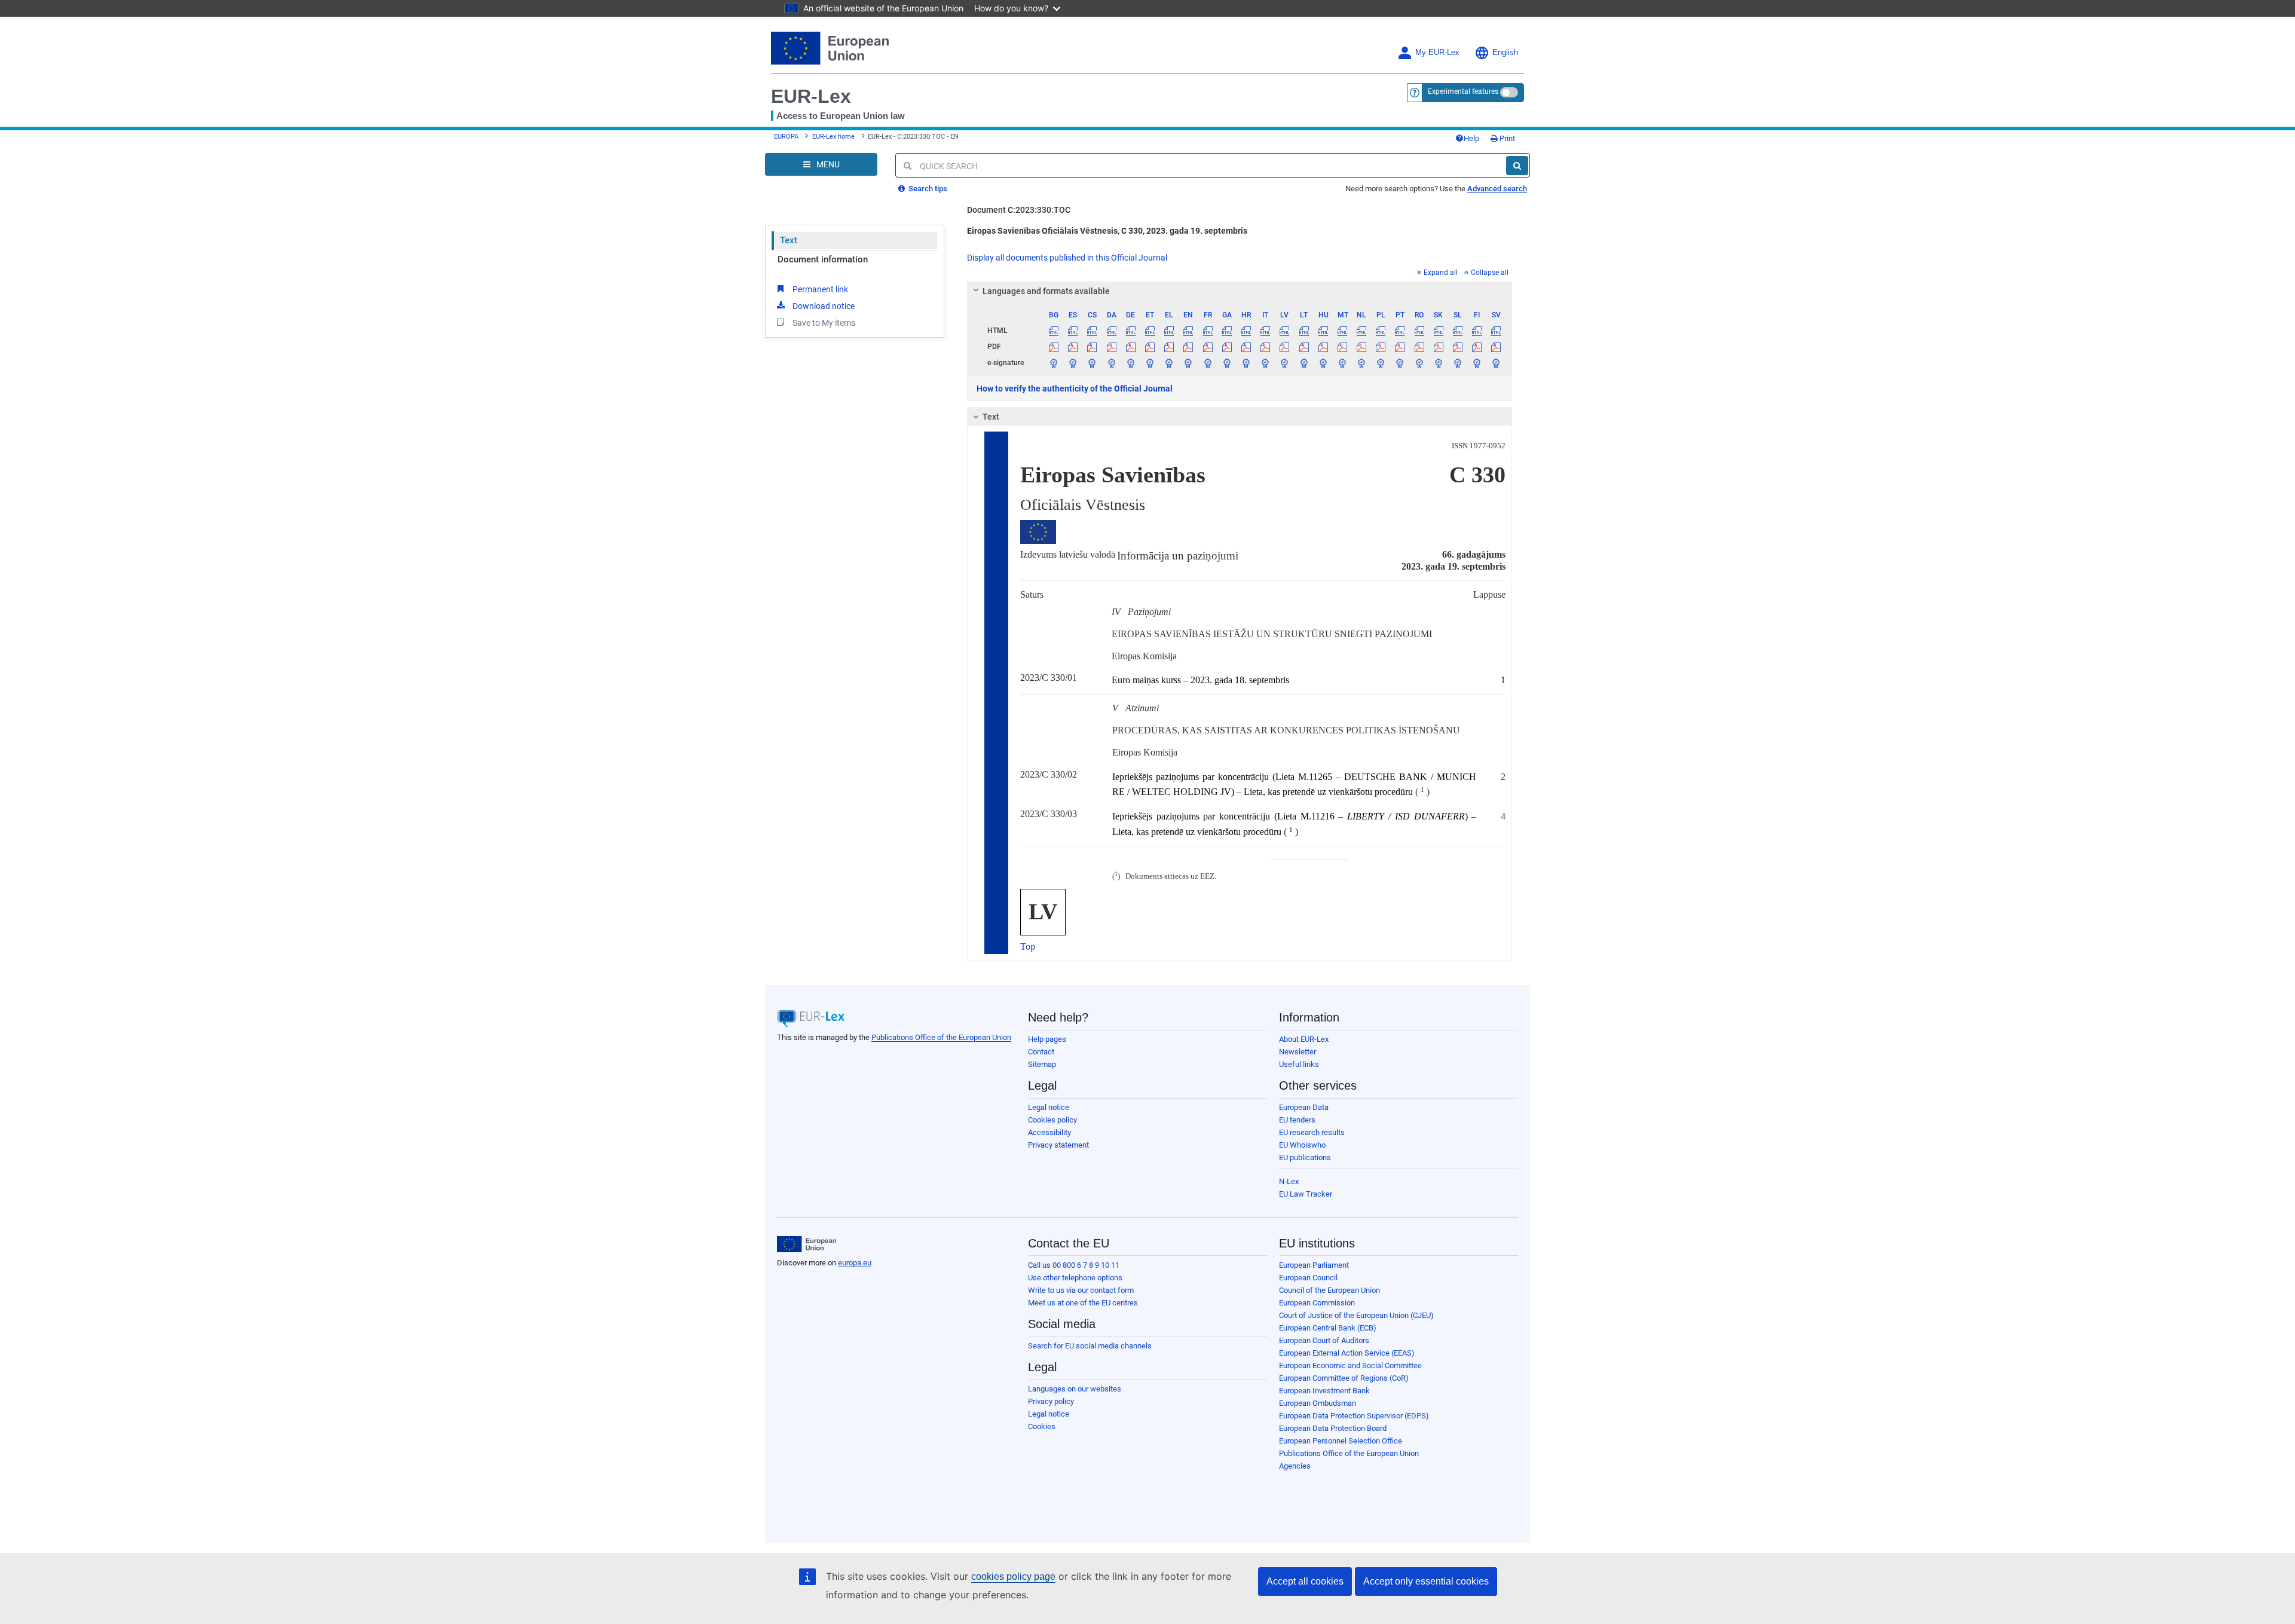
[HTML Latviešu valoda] (1285, 331)
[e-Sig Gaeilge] (1227, 363)
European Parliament (1314, 1265)
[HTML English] (1188, 331)
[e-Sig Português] (1400, 363)
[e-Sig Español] (1073, 363)
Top (1028, 946)
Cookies (1042, 1426)
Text (789, 240)
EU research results (1312, 1132)
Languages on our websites (1075, 1389)
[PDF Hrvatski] (1246, 347)
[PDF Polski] (1381, 347)
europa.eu (855, 1263)
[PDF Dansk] (1111, 347)
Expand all (1441, 273)
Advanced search (1497, 189)
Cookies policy (1052, 1120)
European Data (1304, 1107)
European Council (1308, 1278)
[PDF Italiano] (1266, 347)
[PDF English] (1188, 347)
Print (1506, 138)
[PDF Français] (1208, 347)
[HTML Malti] (1342, 331)
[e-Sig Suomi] (1477, 363)
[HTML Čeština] (1092, 331)
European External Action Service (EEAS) (1347, 1353)
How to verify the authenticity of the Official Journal (1075, 389)
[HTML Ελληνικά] (1169, 331)
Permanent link (820, 289)
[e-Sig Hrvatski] (1246, 363)
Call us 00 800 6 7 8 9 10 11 (1074, 1265)
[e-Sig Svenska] (1496, 363)
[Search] (1517, 166)
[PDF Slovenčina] (1438, 347)
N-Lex (1289, 1181)
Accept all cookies (1305, 1581)
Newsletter (1298, 1052)
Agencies (1295, 1466)
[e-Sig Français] (1208, 363)
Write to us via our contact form (1081, 1290)
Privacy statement (1058, 1145)
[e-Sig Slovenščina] (1457, 363)
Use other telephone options (1075, 1278)
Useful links (1299, 1064)
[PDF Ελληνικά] (1169, 347)
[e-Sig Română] (1419, 363)
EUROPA (786, 137)
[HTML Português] (1400, 331)
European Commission (1317, 1303)
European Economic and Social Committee (1350, 1365)
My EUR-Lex (1437, 53)
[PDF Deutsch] (1130, 347)
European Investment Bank (1324, 1391)
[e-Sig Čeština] (1092, 363)
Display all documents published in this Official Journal (1067, 258)
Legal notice (1049, 1107)
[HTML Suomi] (1477, 331)
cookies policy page (1013, 1576)
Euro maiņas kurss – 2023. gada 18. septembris (1200, 680)
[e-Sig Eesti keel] (1150, 363)
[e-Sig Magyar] (1323, 363)
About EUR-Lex (1304, 1039)
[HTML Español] (1073, 331)
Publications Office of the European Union (941, 1037)
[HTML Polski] (1381, 331)
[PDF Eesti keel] (1150, 347)
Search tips (927, 189)
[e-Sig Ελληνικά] (1169, 363)
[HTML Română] (1419, 331)
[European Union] (807, 1244)
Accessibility (1049, 1132)
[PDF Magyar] (1323, 347)
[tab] (1240, 291)
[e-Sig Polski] (1381, 363)
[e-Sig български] (1054, 363)
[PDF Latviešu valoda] (1285, 347)
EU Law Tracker (1306, 1194)
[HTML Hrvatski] (1246, 331)
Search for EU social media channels (1090, 1346)
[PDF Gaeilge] (1227, 347)
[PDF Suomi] (1477, 347)
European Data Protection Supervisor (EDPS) (1354, 1416)
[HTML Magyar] (1323, 331)
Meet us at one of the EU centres (1083, 1303)
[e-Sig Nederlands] (1362, 363)
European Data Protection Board (1333, 1428)
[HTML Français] (1208, 331)
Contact (1041, 1052)
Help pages (1047, 1039)
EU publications (1305, 1157)
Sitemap (1042, 1064)
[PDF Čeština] (1092, 347)
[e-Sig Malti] (1342, 363)
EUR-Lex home (833, 137)
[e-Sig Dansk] (1111, 363)
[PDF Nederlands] (1362, 347)
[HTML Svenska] (1496, 331)
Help (1471, 138)
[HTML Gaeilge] (1227, 331)
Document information (823, 259)
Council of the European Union (1329, 1290)
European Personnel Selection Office (1341, 1441)
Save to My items (824, 323)
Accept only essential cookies (1426, 1581)
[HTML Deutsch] (1130, 331)
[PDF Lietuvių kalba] (1304, 347)
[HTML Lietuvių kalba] (1304, 331)
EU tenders (1297, 1120)
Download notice (824, 306)
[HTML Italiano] (1266, 331)
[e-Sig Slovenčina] (1438, 363)
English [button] (1505, 53)
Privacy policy (1051, 1401)
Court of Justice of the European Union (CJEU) (1356, 1315)
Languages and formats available (1046, 291)
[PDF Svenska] (1496, 347)
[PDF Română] (1419, 347)
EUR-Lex (811, 96)
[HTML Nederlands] (1362, 331)
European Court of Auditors (1324, 1340)
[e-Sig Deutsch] (1130, 363)
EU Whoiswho (1302, 1145)
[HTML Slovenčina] (1438, 331)
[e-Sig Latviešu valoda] (1285, 363)
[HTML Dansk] (1111, 331)
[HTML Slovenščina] (1457, 331)
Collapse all (1490, 273)
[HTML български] (1054, 331)
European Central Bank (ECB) (1328, 1328)
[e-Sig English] (1188, 363)
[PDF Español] (1073, 347)
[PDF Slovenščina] (1457, 347)
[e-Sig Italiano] (1266, 363)
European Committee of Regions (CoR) (1344, 1378)
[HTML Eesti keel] (1150, 331)
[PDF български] (1054, 347)
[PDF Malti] (1342, 347)
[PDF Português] (1400, 347)
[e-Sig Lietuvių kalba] (1304, 363)
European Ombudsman (1318, 1403)
